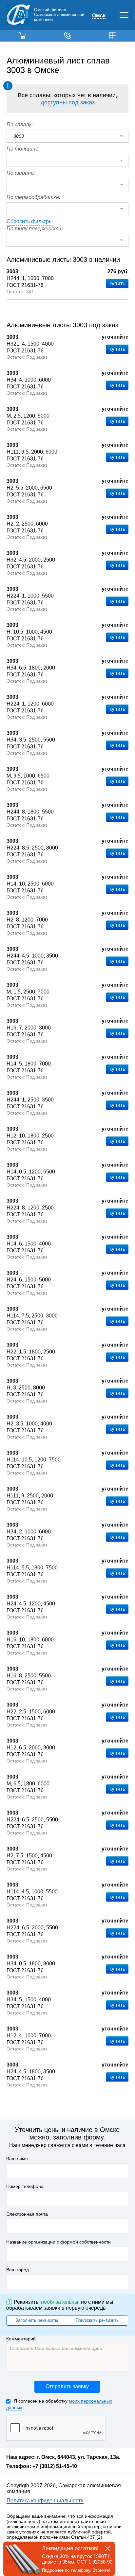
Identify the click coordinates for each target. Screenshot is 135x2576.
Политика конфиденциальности (45, 2501)
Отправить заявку (67, 2386)
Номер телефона (25, 2186)
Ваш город (18, 2270)
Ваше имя (17, 2158)
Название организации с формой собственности (58, 2242)
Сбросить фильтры (30, 221)
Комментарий (21, 2339)
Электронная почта (27, 2214)
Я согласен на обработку (59, 2404)
